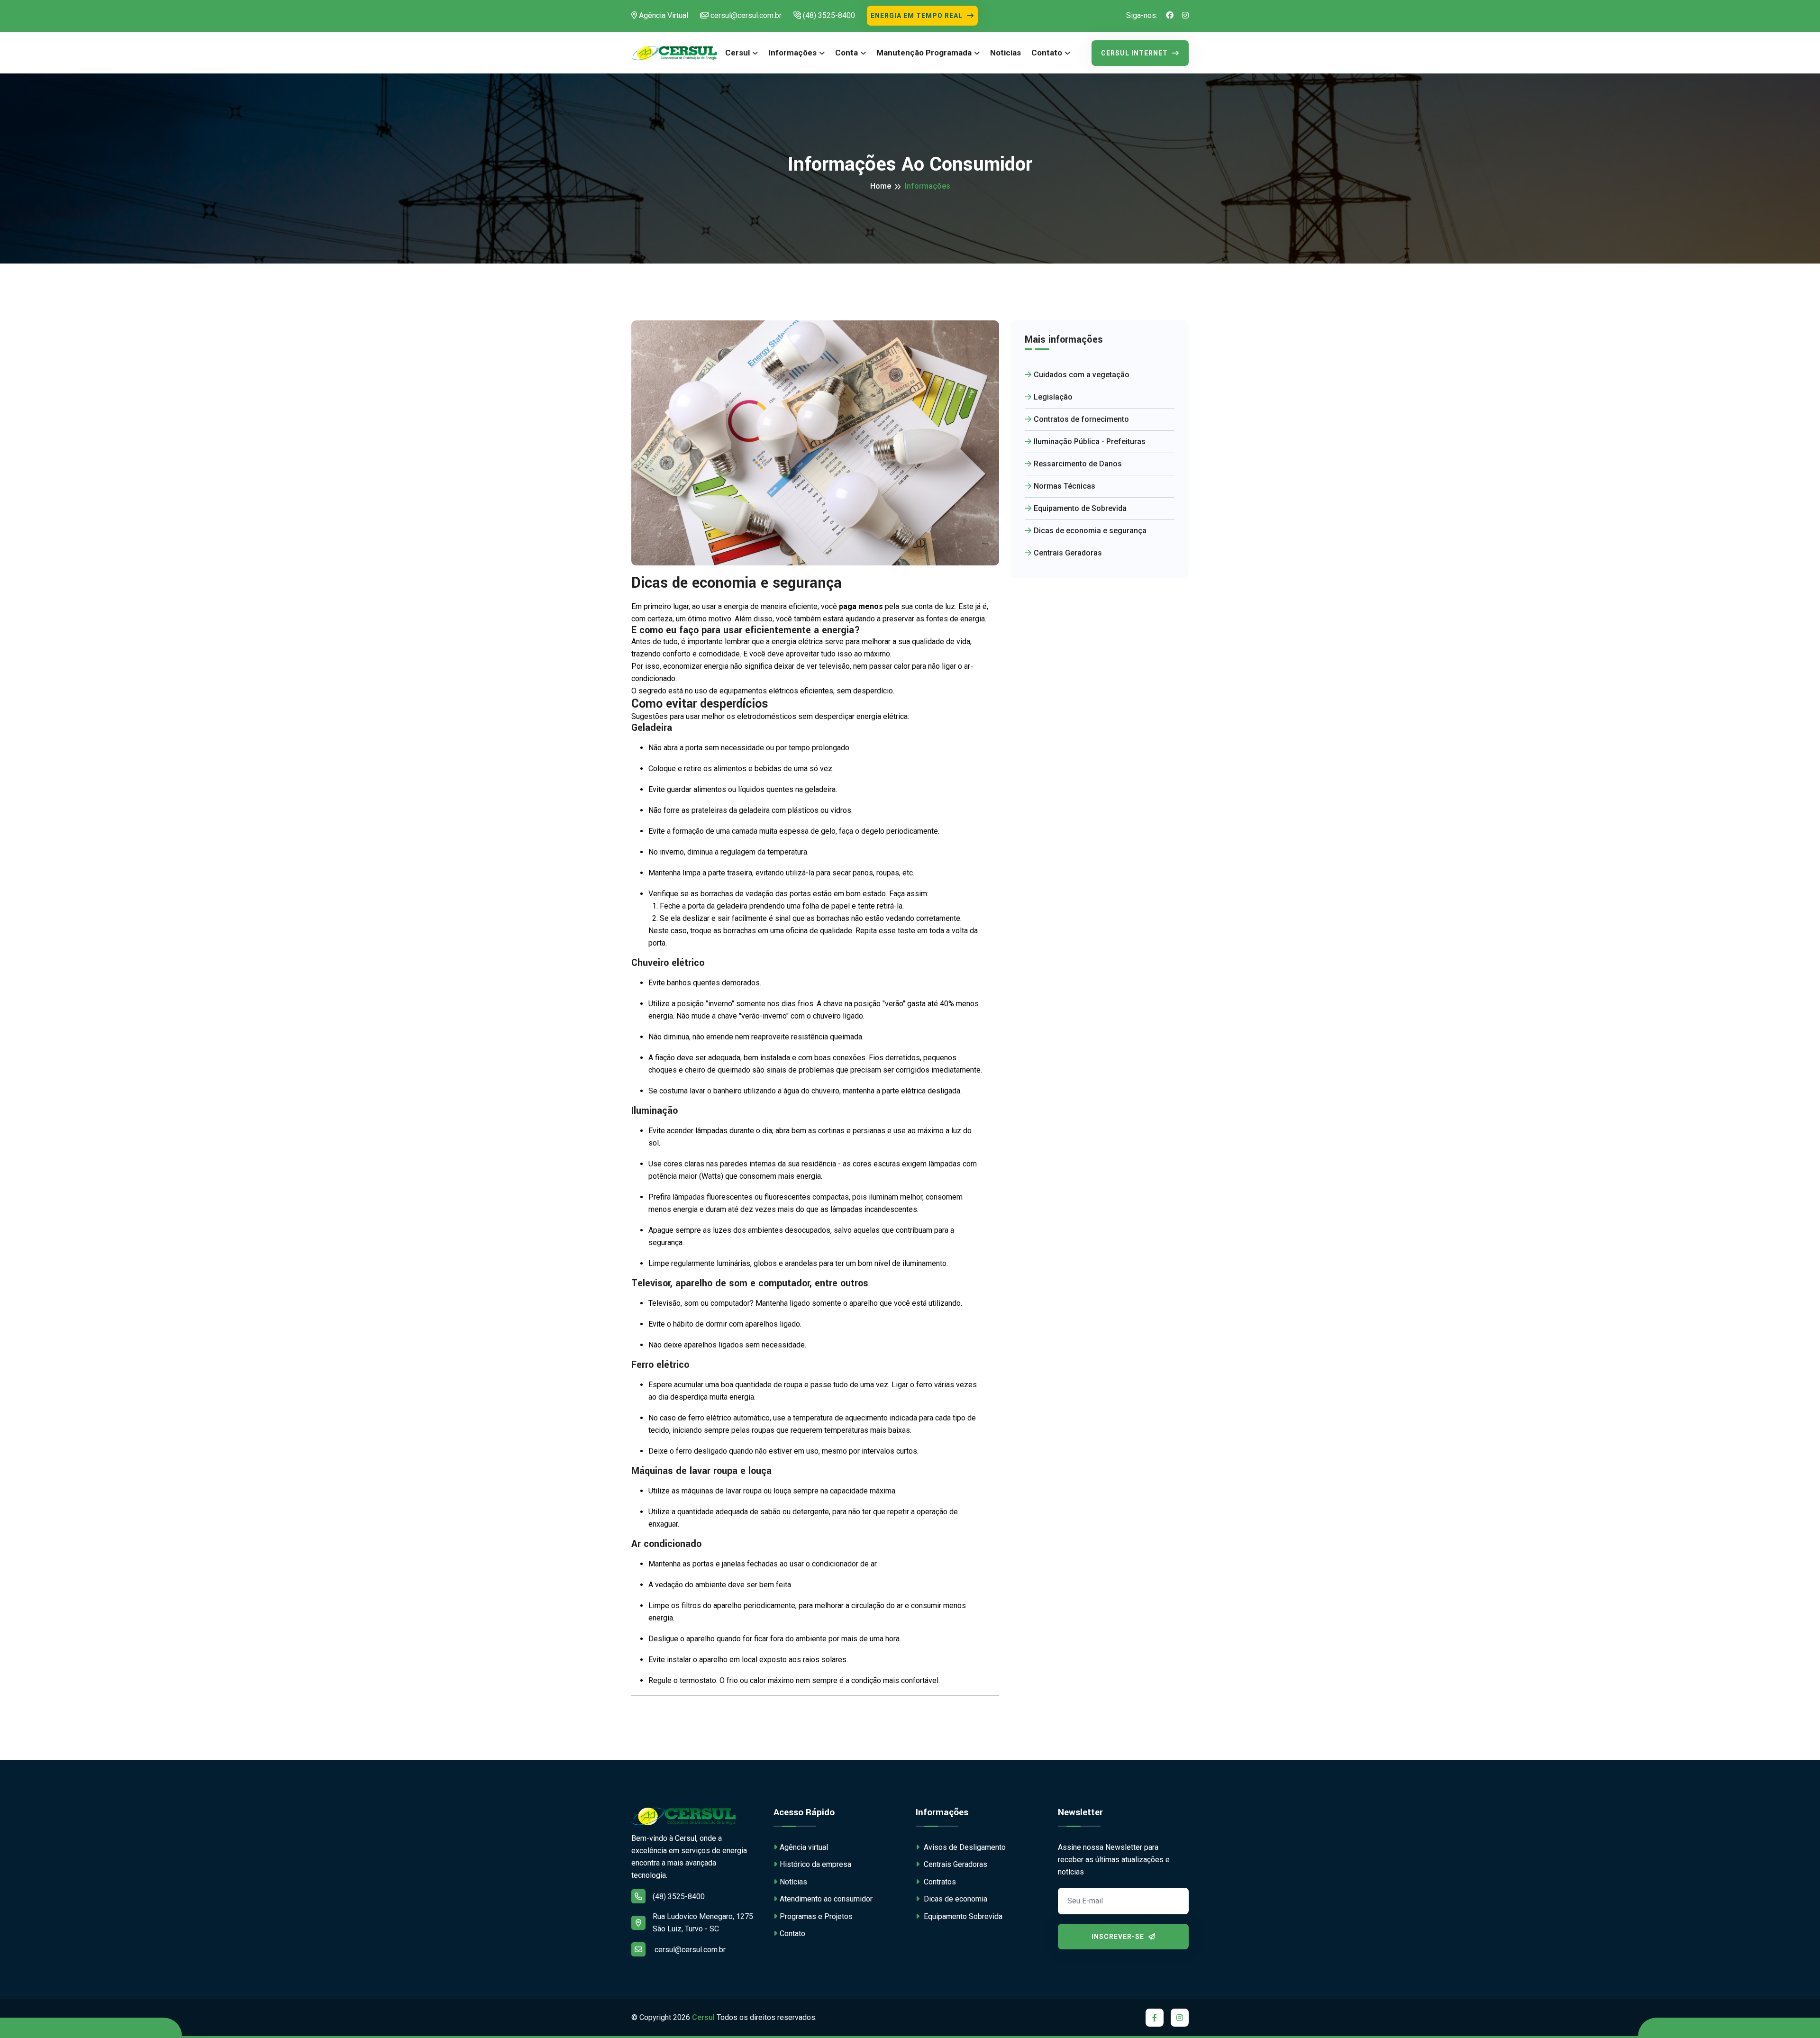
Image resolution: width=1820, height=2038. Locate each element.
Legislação (1053, 397)
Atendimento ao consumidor (826, 1899)
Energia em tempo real (918, 16)
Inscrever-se (1119, 1937)
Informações (792, 53)
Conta (846, 53)
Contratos (939, 1882)
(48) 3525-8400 (828, 15)
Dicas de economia (955, 1899)
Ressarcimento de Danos (1078, 464)
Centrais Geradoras (1068, 553)
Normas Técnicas (1065, 486)
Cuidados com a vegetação (1082, 375)
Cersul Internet (1135, 53)
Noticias (1006, 53)
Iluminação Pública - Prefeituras (1090, 441)
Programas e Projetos (816, 1916)
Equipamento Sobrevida (962, 1916)
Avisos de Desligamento (964, 1847)
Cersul (737, 53)
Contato (1047, 53)
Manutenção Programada (924, 53)
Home (881, 186)
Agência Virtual (663, 15)
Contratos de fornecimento (1081, 419)
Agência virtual (804, 1847)
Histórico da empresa (815, 1864)
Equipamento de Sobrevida (1080, 508)
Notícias (793, 1882)
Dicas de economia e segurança (1090, 531)
